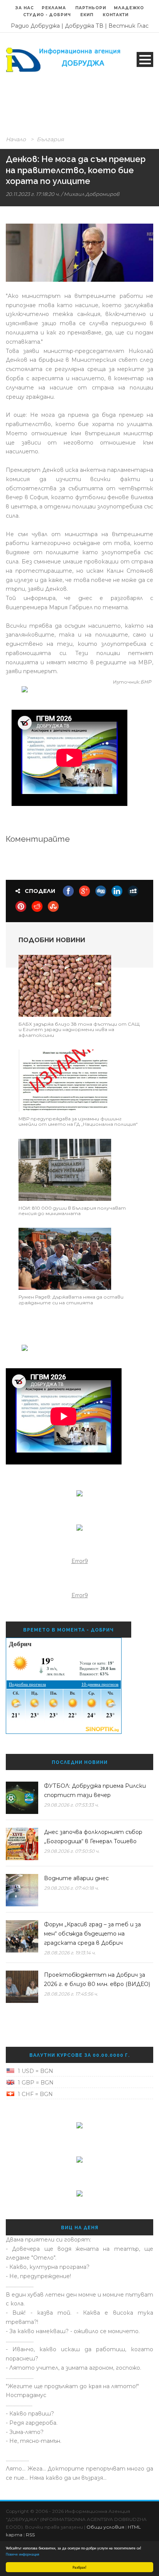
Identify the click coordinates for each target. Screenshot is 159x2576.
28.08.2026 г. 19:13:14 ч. (70, 1953)
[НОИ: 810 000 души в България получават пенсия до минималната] (65, 1169)
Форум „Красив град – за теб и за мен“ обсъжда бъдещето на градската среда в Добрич (92, 1934)
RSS (30, 2535)
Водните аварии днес (76, 1878)
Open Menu (145, 59)
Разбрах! (79, 2567)
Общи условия (105, 2527)
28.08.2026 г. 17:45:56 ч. (71, 1994)
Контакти (116, 15)
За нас (25, 8)
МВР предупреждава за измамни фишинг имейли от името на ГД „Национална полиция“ (78, 1121)
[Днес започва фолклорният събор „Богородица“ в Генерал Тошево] (22, 1844)
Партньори (91, 8)
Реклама (55, 8)
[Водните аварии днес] (22, 1890)
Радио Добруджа (35, 26)
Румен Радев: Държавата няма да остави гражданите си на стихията (71, 1300)
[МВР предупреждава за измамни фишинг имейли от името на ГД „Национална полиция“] (65, 1080)
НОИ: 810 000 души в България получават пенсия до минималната (72, 1211)
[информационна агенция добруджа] (64, 59)
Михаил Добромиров (91, 194)
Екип (87, 15)
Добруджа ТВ (84, 26)
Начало (16, 139)
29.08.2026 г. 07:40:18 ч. (71, 1888)
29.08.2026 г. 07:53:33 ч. (71, 1805)
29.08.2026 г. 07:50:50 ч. (72, 1851)
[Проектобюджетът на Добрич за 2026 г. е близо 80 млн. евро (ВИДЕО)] (22, 1987)
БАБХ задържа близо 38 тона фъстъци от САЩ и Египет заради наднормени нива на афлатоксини (79, 1030)
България (50, 139)
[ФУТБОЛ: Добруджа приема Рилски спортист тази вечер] (22, 1798)
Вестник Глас (129, 26)
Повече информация (23, 2554)
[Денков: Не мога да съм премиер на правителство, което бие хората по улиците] (79, 253)
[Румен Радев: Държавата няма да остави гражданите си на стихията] (65, 1259)
